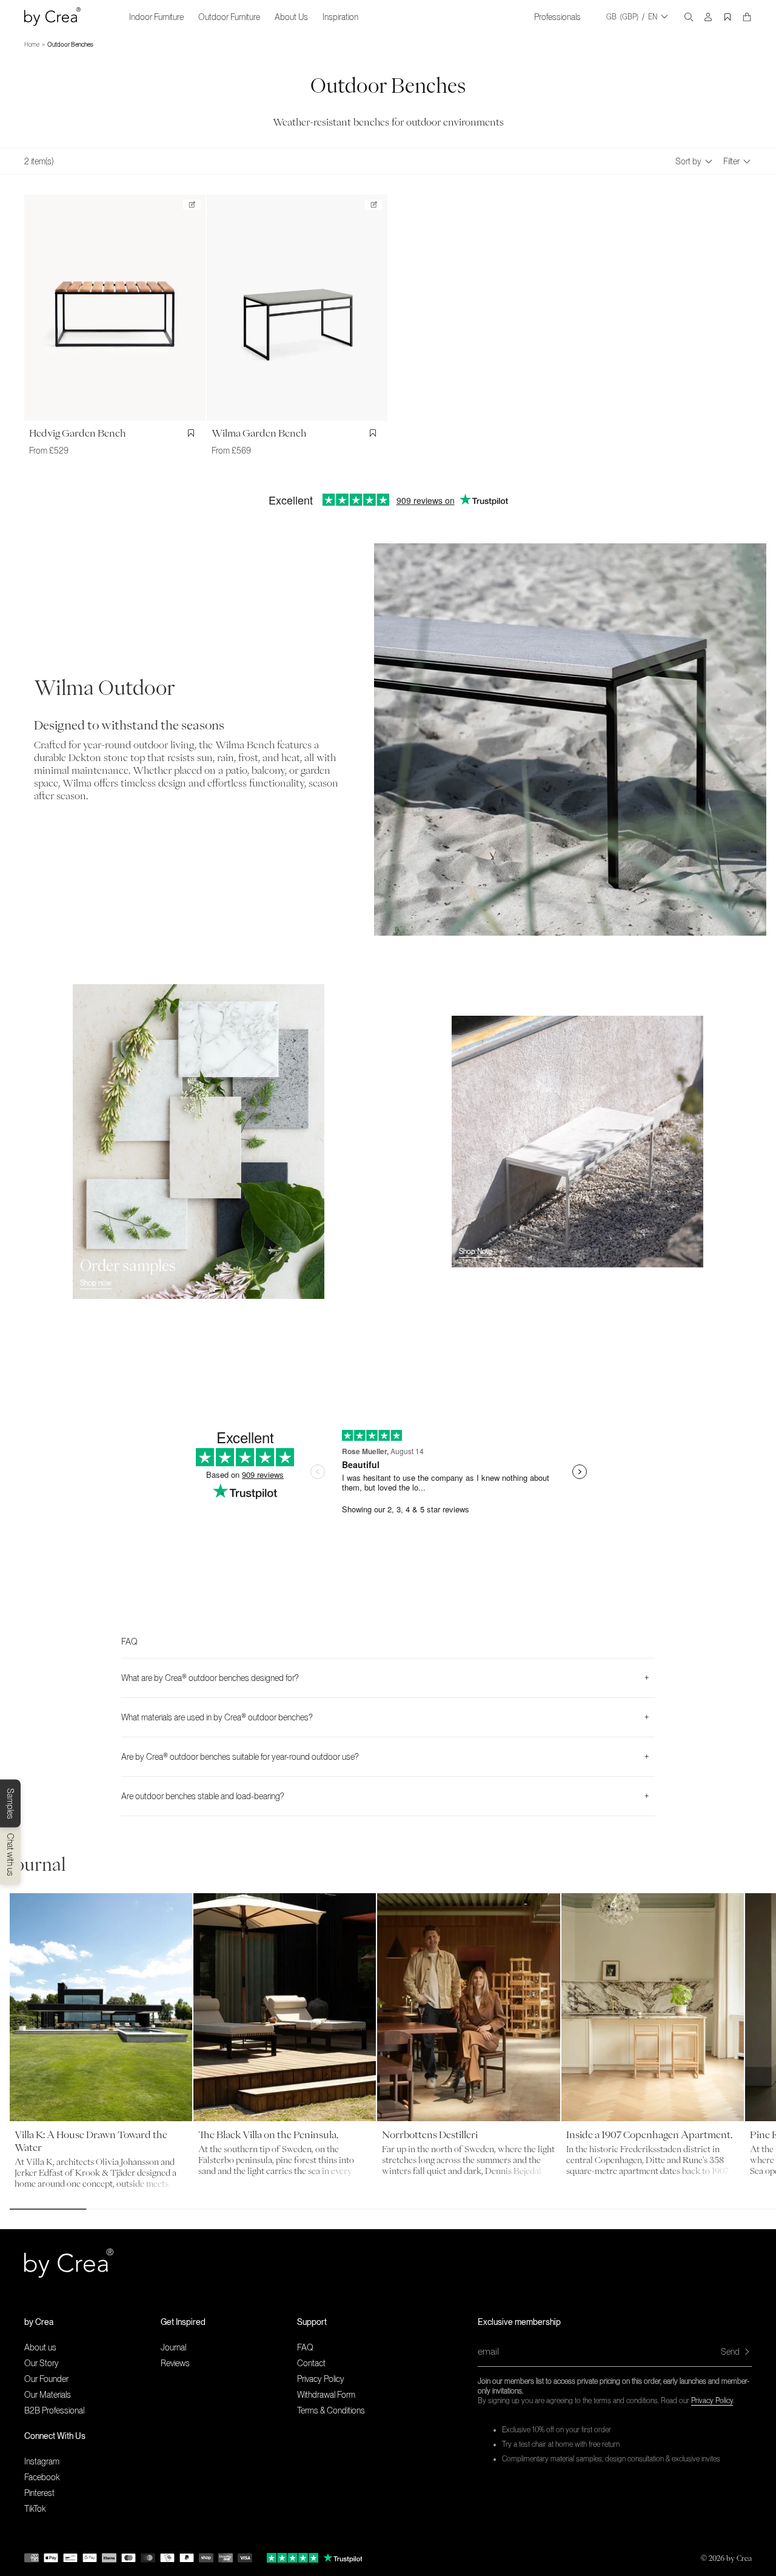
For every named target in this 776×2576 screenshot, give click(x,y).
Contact (311, 2363)
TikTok (35, 2509)
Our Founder (46, 2379)
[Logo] (52, 17)
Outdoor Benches (70, 44)
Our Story (42, 2363)
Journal (173, 2347)
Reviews (175, 2363)
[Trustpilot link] (293, 2558)
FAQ (305, 2347)
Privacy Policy (712, 2401)
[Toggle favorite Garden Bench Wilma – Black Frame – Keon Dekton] (375, 433)
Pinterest (39, 2493)
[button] (92, 2322)
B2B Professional (54, 2410)
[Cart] (747, 17)
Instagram (42, 2461)
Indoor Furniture (156, 17)
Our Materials (48, 2395)
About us (40, 2347)
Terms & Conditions (331, 2410)
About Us (291, 17)
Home (32, 44)
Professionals (557, 17)
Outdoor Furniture (229, 17)
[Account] (708, 17)
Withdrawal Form (326, 2395)
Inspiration (340, 17)
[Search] (689, 17)
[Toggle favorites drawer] (727, 17)
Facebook (42, 2477)
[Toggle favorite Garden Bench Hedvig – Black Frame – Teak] (193, 433)
